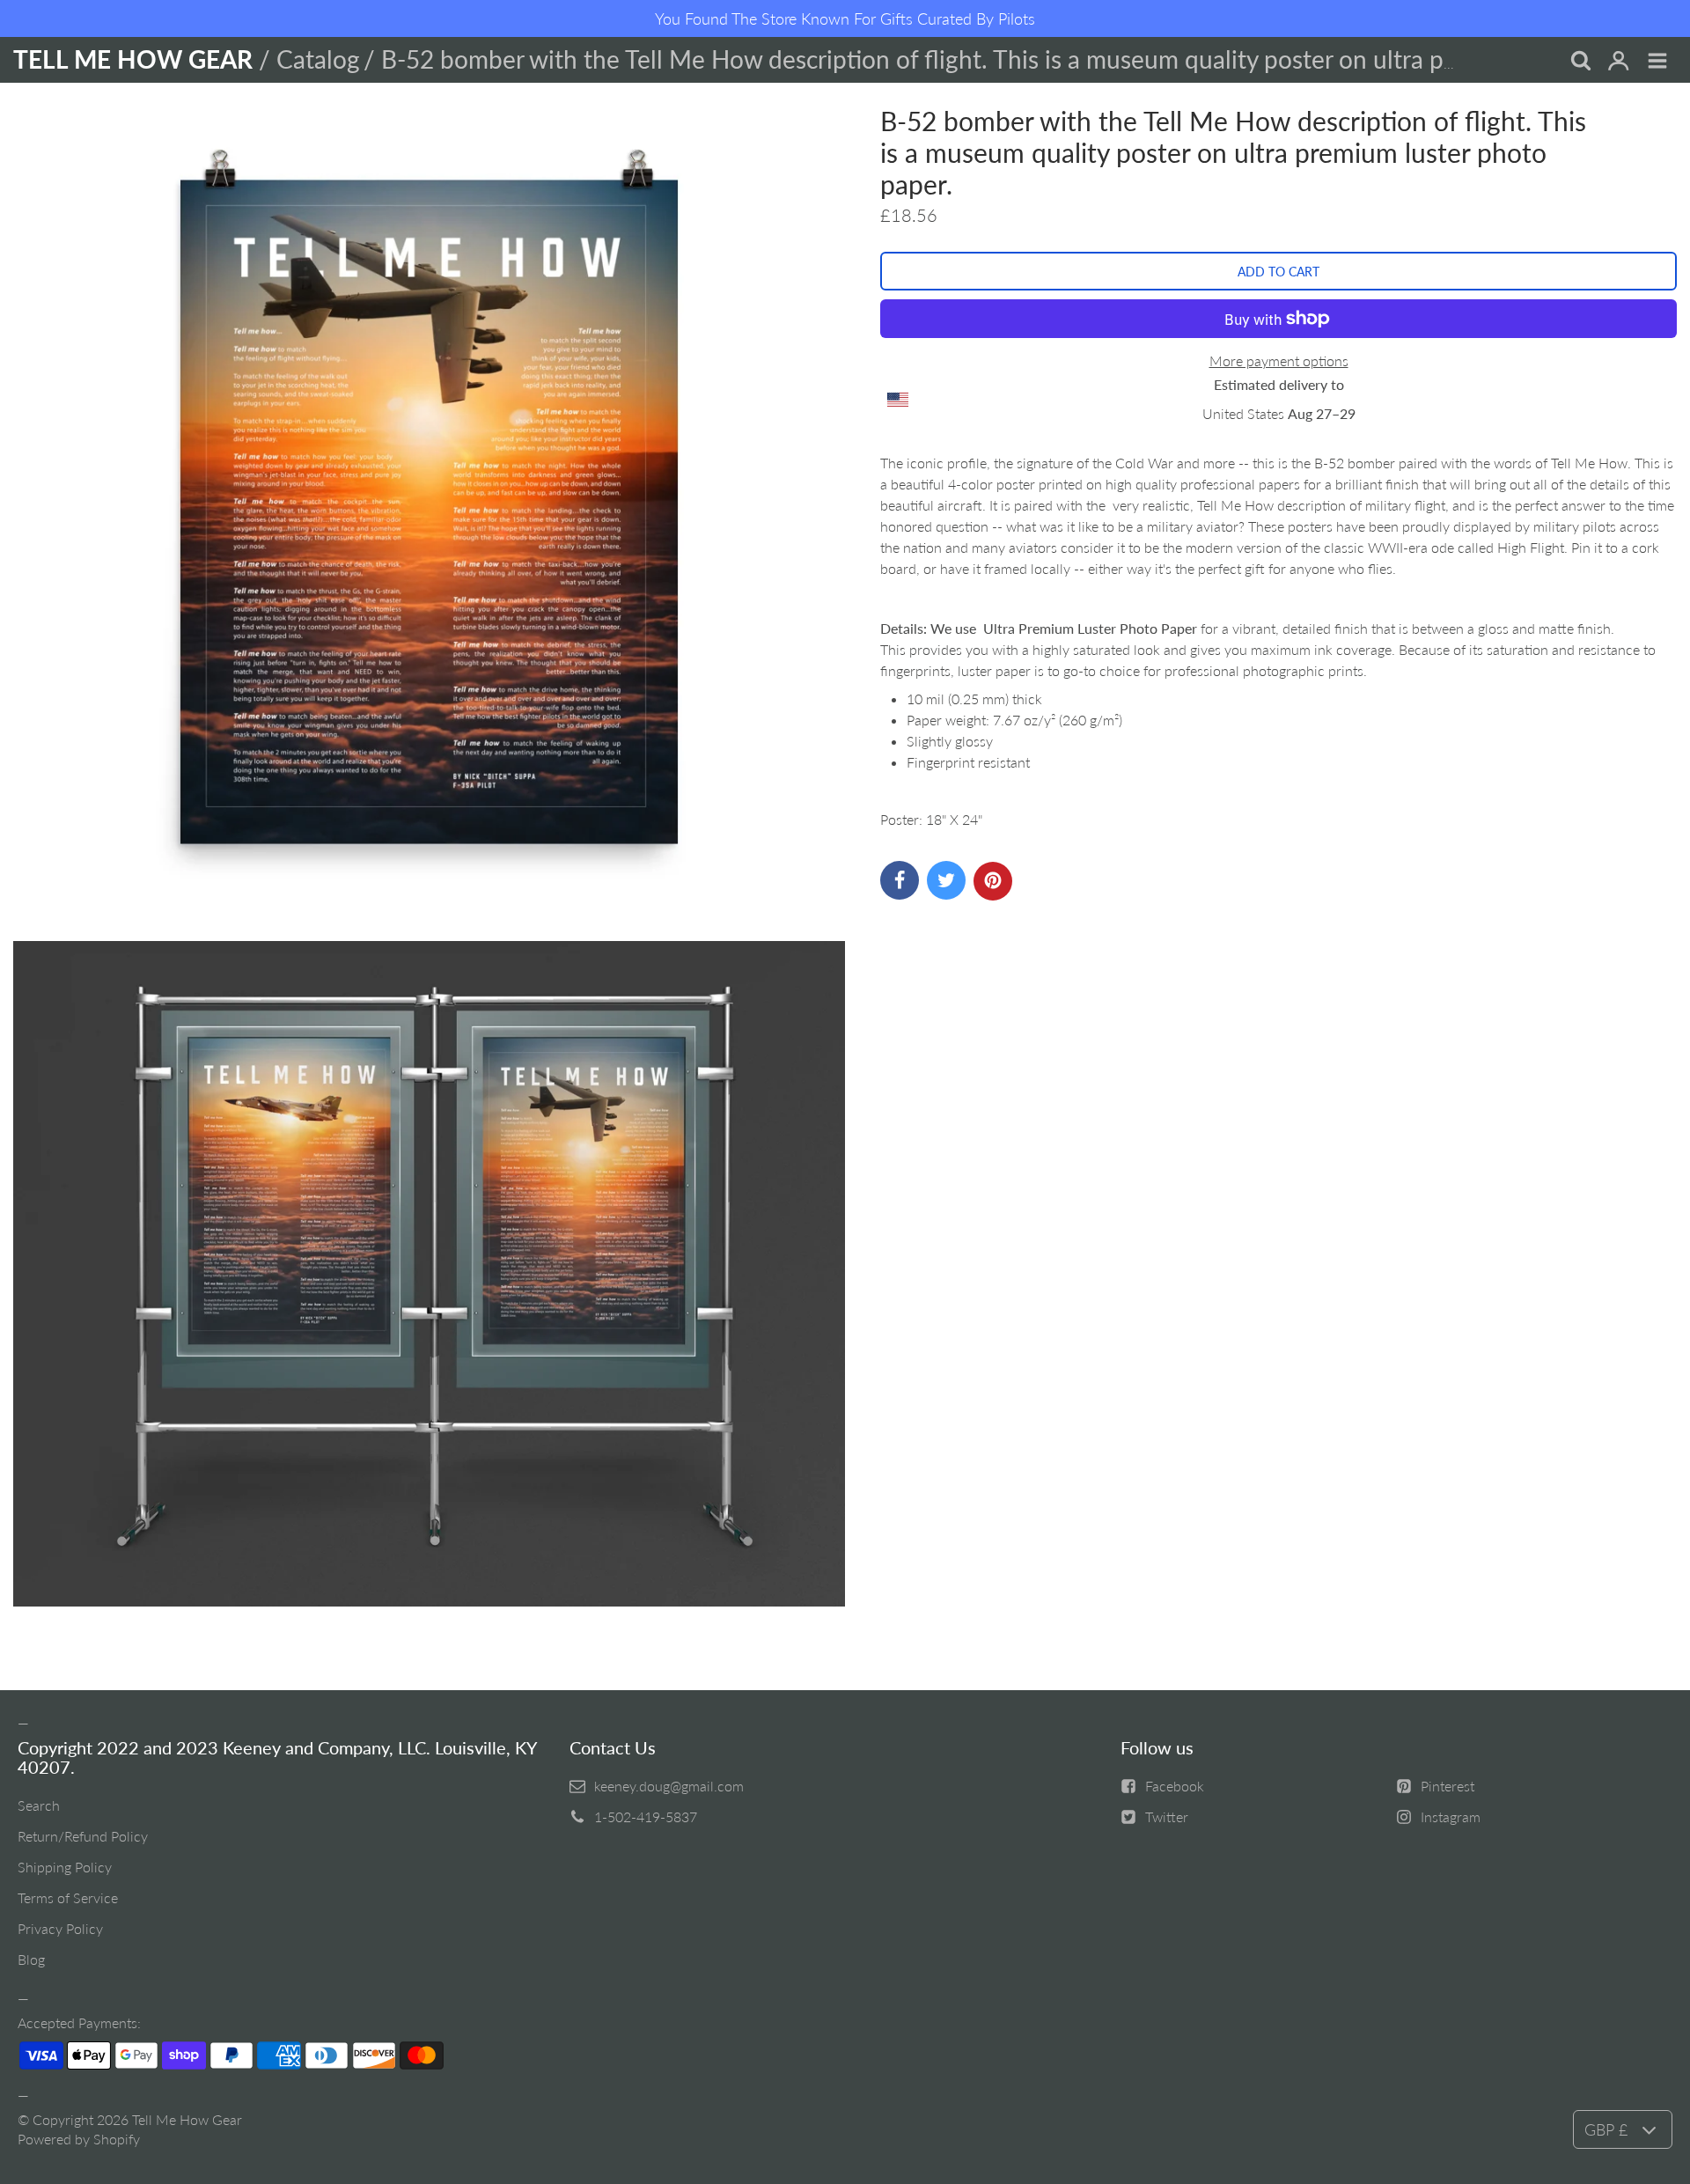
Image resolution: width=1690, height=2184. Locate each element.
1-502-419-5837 (646, 1816)
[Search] (1580, 62)
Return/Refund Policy (83, 1836)
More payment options (1279, 360)
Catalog (318, 59)
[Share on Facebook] (900, 880)
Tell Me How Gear (187, 2119)
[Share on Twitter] (946, 880)
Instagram (1451, 1816)
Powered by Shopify (79, 2139)
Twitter (1167, 1816)
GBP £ (1606, 2129)
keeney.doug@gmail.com (669, 1786)
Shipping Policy (65, 1867)
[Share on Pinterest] (993, 881)
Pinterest (1448, 1786)
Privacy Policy (60, 1928)
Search (39, 1805)
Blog (31, 1959)
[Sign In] (1619, 62)
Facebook (1175, 1786)
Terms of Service (68, 1897)
